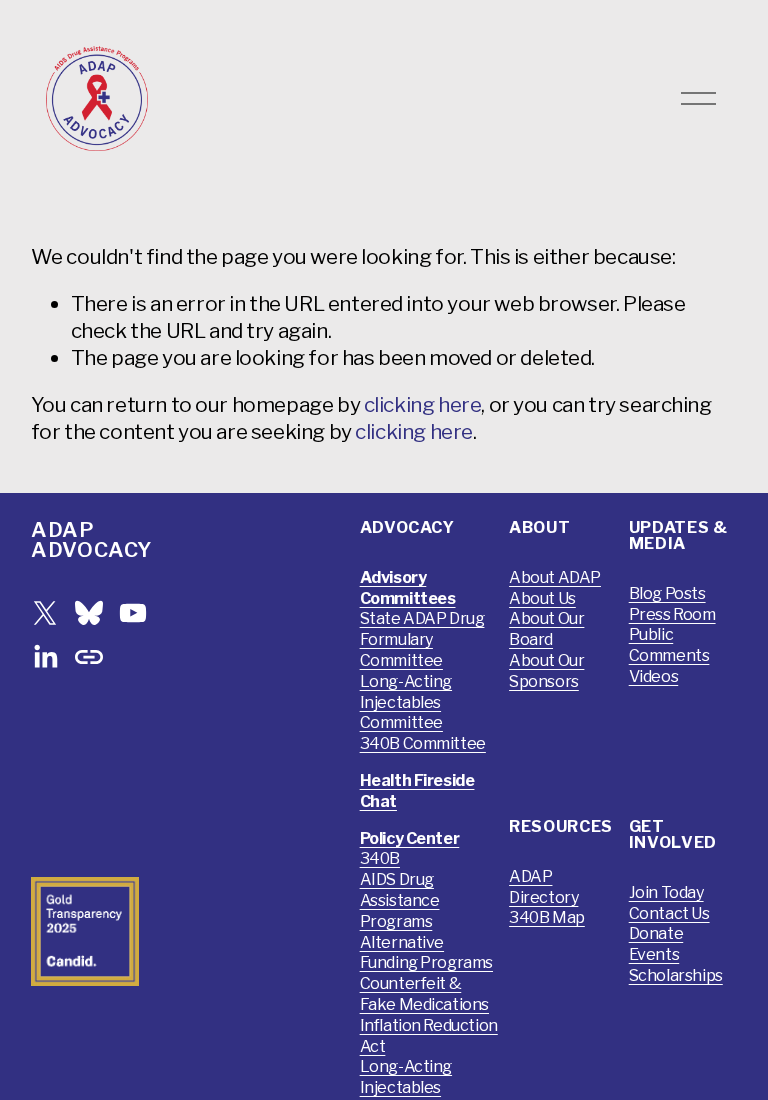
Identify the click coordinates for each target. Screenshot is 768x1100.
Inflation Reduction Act (429, 1036)
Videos (654, 676)
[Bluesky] (89, 613)
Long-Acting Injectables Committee (406, 702)
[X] (45, 613)
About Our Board (546, 629)
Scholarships (676, 975)
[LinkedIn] (45, 657)
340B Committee (423, 743)
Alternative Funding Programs (426, 953)
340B (380, 858)
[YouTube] (133, 613)
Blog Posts (667, 593)
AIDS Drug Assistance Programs (400, 900)
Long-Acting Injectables (406, 1077)
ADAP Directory (543, 887)
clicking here (423, 404)
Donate (656, 933)
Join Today (666, 892)
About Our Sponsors (546, 671)
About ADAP (555, 577)
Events (654, 954)
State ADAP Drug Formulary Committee (422, 639)
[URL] (89, 657)
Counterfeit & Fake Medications (424, 994)
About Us (542, 598)
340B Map (547, 917)
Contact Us (669, 913)
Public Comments (669, 645)
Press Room (672, 614)
